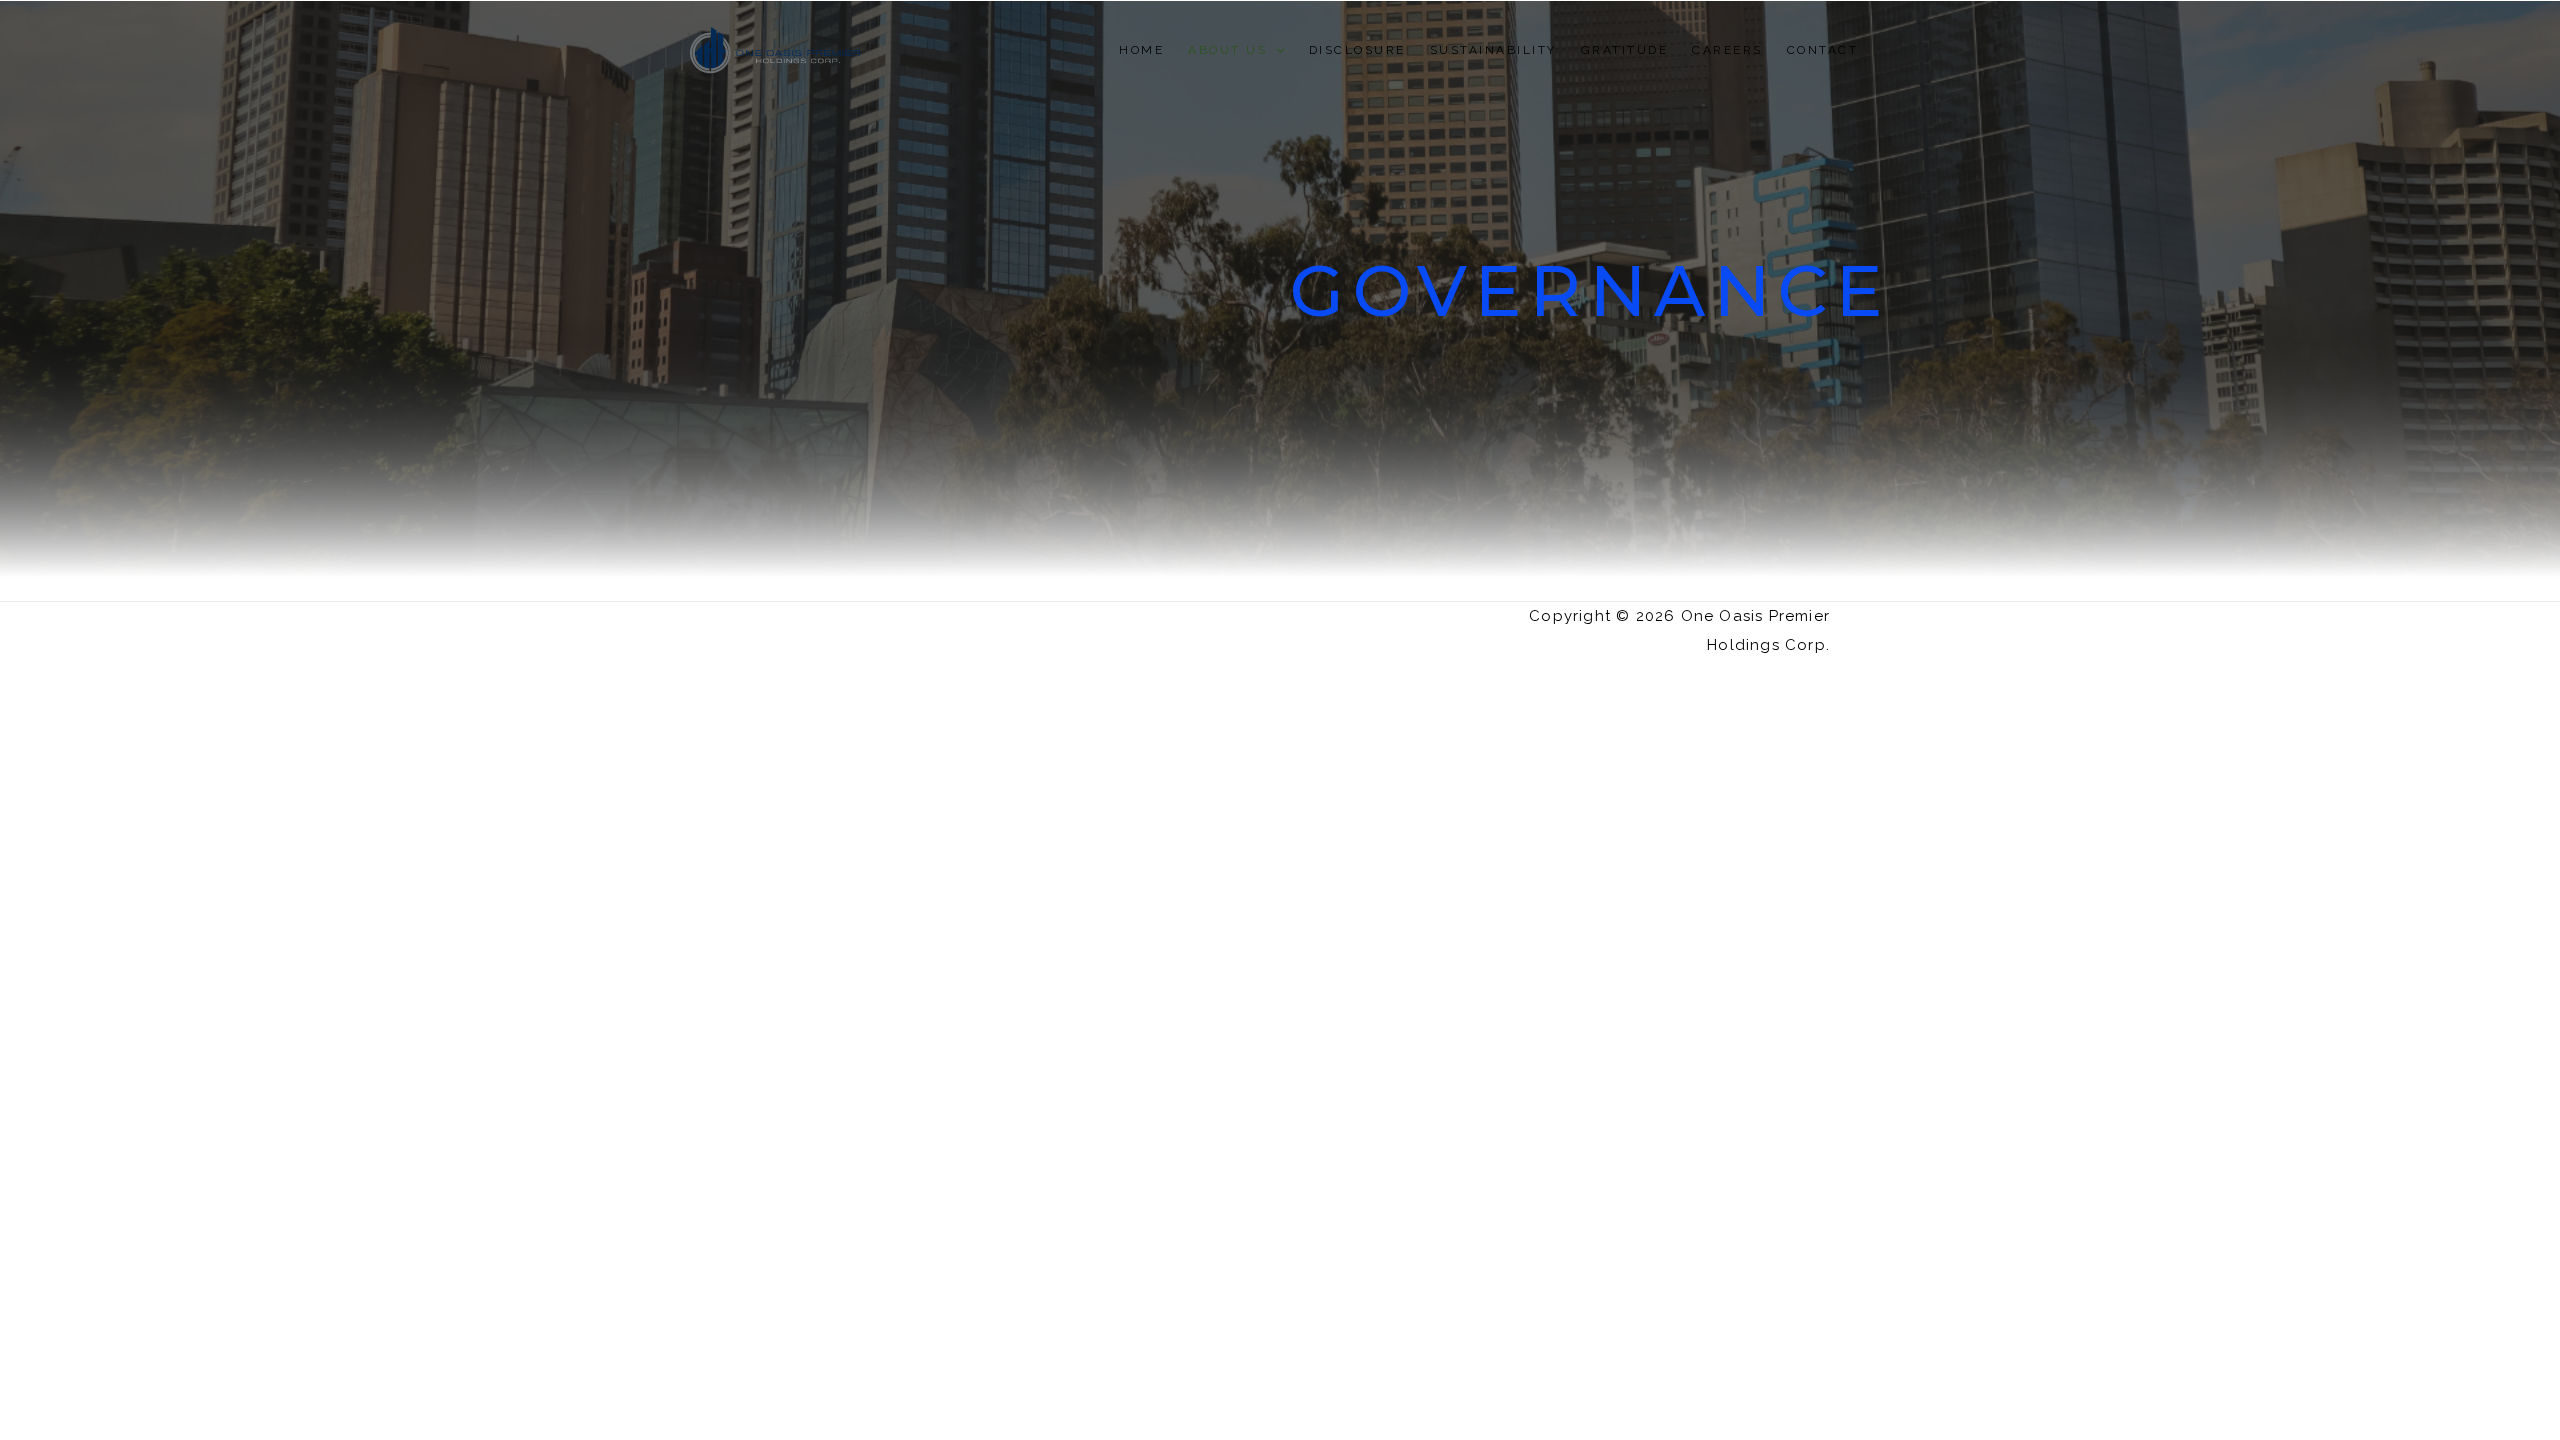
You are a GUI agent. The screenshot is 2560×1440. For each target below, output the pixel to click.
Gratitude (1625, 50)
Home (1141, 50)
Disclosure (1357, 50)
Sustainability (1493, 50)
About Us (1227, 50)
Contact (1823, 50)
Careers (1727, 50)
